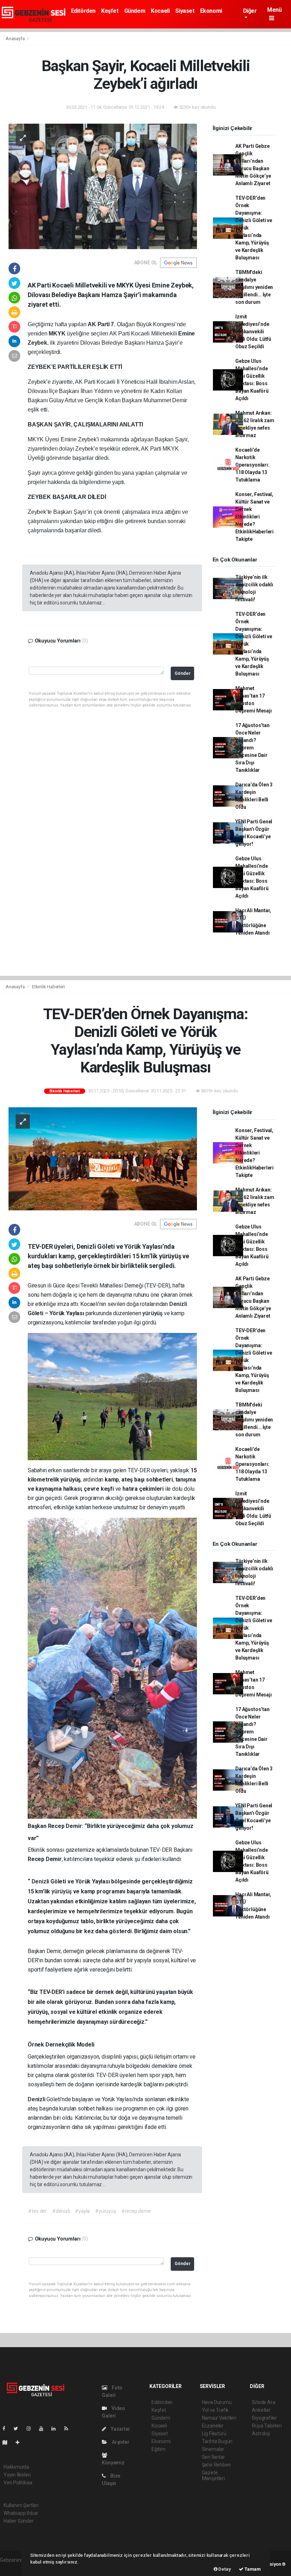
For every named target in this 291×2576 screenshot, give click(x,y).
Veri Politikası (18, 2483)
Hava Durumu (217, 2402)
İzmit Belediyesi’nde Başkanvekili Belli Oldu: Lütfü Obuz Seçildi (253, 332)
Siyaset (185, 11)
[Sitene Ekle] (20, 2442)
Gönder (183, 673)
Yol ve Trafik (215, 2410)
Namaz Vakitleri (219, 2418)
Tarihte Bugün (217, 2441)
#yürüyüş (105, 2211)
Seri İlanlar (213, 2457)
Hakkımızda (16, 2467)
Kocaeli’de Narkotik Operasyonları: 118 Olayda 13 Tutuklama (252, 465)
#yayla (82, 2211)
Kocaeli (160, 11)
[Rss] (69, 2429)
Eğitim (158, 2449)
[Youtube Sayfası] (44, 2429)
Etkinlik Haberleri (48, 987)
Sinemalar (213, 2449)
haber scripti (13, 2567)
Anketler (261, 2410)
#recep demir (136, 2211)
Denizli (178, 1304)
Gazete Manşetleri (213, 2475)
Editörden (83, 11)
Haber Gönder (19, 2521)
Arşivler (120, 2442)
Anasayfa (16, 39)
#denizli (61, 2211)
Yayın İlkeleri (17, 2475)
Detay (224, 2569)
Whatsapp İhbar (21, 2513)
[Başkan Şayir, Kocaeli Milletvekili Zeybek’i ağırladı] (103, 186)
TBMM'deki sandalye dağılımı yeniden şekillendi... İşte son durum (254, 287)
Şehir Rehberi (216, 2465)
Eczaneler (213, 2426)
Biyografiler (265, 2418)
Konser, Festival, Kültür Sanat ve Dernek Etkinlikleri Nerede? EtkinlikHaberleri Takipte (254, 517)
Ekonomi (211, 11)
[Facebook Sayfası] (7, 2429)
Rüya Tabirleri (267, 2426)
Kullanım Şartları (21, 2505)
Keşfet (110, 11)
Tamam (252, 2569)
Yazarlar (120, 2429)
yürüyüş (153, 1313)
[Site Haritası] (8, 2442)
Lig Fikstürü (214, 2434)
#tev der (37, 2211)
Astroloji (261, 2434)
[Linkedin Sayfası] (56, 2429)
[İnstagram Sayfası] (32, 2429)
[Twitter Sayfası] (19, 2429)
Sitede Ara (263, 2402)
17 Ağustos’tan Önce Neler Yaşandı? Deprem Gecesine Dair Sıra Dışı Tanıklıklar (252, 748)
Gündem (135, 11)
